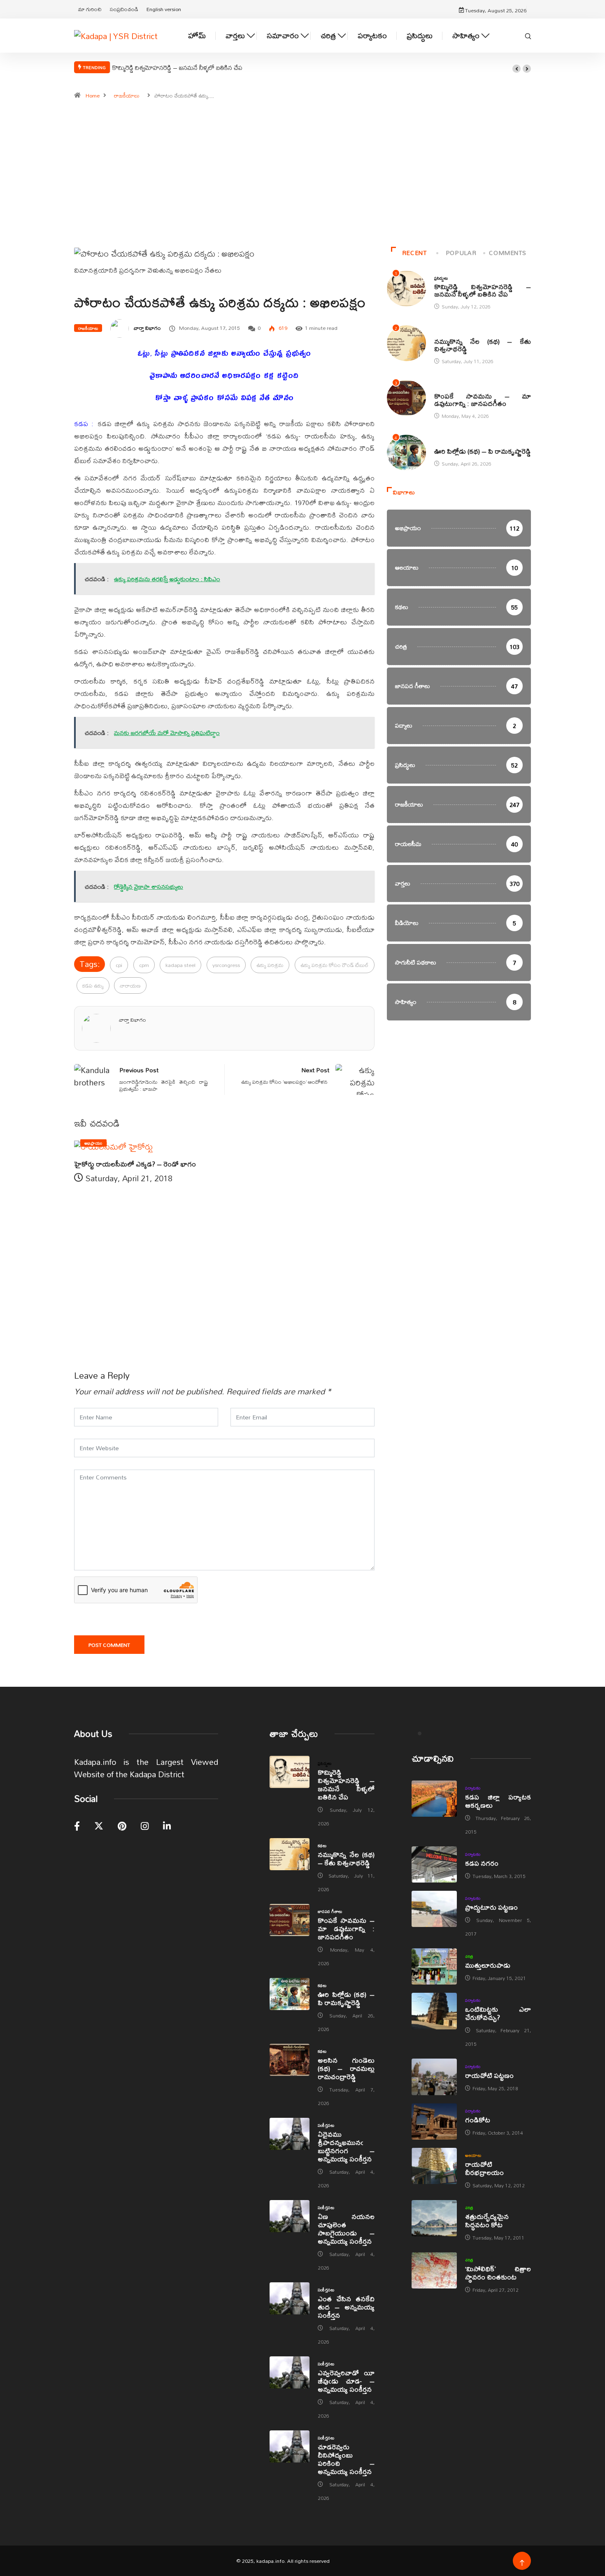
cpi (119, 965)
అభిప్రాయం (93, 1143)
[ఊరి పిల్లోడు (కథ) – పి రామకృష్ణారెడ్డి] (290, 1994)
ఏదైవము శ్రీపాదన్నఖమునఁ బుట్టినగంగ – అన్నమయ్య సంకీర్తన (346, 2146)
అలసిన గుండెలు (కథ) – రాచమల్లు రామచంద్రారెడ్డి (346, 2068)
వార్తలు (235, 36)
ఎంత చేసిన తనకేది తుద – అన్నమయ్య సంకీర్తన (346, 2307)
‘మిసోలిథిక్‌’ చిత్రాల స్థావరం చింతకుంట (498, 2273)
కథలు (439, 333)
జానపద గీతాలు (447, 387)
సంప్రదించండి (124, 9)
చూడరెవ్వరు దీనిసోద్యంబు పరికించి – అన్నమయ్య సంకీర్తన (346, 2459)
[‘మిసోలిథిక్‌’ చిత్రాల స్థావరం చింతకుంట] (434, 2270)
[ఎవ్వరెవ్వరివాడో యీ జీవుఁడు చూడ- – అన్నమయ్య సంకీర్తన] (290, 2372)
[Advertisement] (302, 177)
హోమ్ (197, 36)
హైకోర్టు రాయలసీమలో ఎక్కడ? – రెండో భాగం (135, 1164)
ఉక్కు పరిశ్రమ (270, 965)
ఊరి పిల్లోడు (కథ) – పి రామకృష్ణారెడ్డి (483, 451)
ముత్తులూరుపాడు (488, 1965)
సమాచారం (283, 36)
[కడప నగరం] (434, 1864)
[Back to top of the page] (522, 2563)
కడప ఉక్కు (93, 985)
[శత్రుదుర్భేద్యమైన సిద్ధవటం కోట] (434, 2218)
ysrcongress (226, 965)
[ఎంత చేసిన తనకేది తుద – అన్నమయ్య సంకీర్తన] (290, 2298)
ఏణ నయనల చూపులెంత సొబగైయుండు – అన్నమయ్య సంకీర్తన (346, 2229)
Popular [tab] (461, 253)
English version (164, 9)
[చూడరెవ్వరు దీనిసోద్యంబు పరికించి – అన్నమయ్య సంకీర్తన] (290, 2446)
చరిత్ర (328, 36)
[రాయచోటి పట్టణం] (434, 2077)
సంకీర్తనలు (326, 2125)
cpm (144, 965)
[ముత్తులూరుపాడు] (434, 1966)
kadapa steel (180, 965)
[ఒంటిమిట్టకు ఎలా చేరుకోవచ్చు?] (434, 2011)
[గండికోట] (434, 2122)
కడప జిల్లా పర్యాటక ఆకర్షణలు (498, 1801)
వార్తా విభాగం (147, 328)
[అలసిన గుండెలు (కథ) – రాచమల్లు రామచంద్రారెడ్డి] (290, 2060)
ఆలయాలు (473, 2155)
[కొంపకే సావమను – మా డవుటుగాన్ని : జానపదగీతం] (290, 1920)
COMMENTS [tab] (507, 253)
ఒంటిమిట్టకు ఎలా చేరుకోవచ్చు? (498, 2013)
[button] (517, 69)
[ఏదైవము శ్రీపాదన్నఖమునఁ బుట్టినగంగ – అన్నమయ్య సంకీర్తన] (290, 2134)
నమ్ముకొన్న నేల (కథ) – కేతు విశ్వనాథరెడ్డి (483, 345)
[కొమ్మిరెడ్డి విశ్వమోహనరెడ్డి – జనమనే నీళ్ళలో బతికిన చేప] (290, 1772)
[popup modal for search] (528, 35)
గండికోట (478, 2120)
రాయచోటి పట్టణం (489, 2075)
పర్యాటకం (372, 36)
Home (93, 95)
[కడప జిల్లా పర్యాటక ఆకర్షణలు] (434, 1799)
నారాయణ (130, 985)
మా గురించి (90, 9)
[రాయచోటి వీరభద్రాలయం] (434, 2166)
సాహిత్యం (466, 36)
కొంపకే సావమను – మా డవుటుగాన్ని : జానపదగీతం (483, 400)
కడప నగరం (482, 1863)
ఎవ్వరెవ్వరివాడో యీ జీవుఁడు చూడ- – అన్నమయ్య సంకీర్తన (346, 2381)
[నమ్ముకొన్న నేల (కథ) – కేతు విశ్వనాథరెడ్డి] (290, 1854)
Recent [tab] (414, 253)
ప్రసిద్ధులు (420, 36)
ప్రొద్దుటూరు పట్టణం (491, 1907)
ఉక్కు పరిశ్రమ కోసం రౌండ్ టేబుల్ (335, 965)
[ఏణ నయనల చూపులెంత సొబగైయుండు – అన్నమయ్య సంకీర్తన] (290, 2216)
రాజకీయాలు (127, 95)
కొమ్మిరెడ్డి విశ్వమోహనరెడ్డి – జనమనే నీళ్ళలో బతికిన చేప (177, 67)
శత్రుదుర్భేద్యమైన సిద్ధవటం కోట (487, 2220)
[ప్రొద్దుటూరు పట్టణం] (434, 1909)
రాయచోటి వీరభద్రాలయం (484, 2168)
